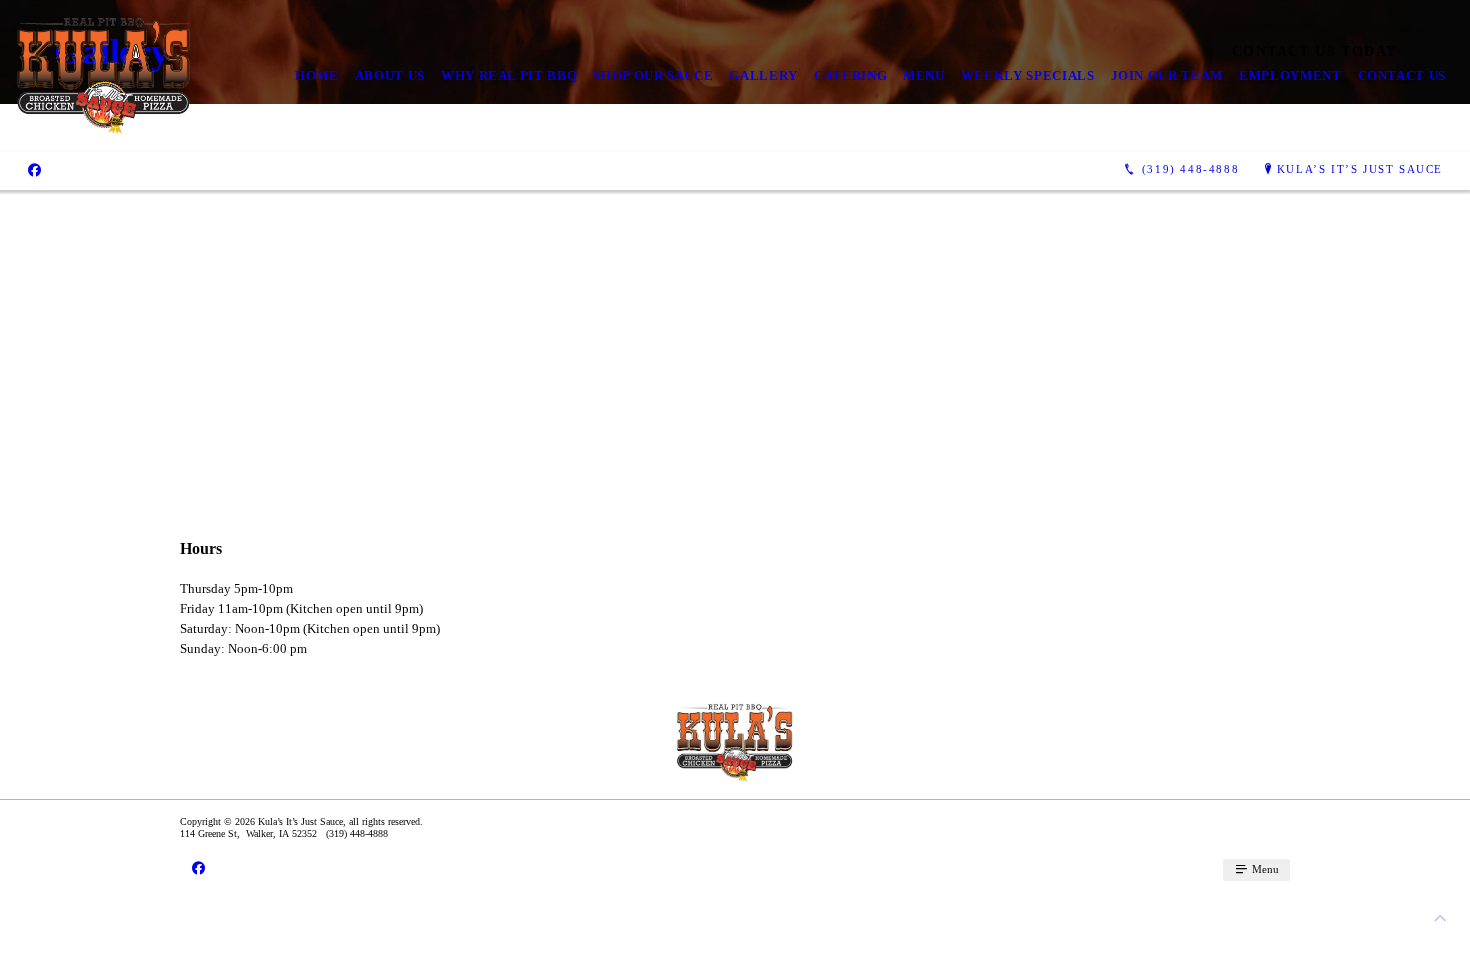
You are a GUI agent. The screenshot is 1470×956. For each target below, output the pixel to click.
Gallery (763, 75)
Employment (1290, 75)
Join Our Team (1167, 75)
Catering (850, 75)
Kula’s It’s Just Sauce (1360, 169)
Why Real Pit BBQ (509, 75)
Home (317, 75)
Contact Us (1402, 75)
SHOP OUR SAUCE (653, 75)
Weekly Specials (1028, 75)
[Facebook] (34, 170)
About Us (390, 75)
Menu (924, 75)
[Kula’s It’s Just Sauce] (104, 76)
